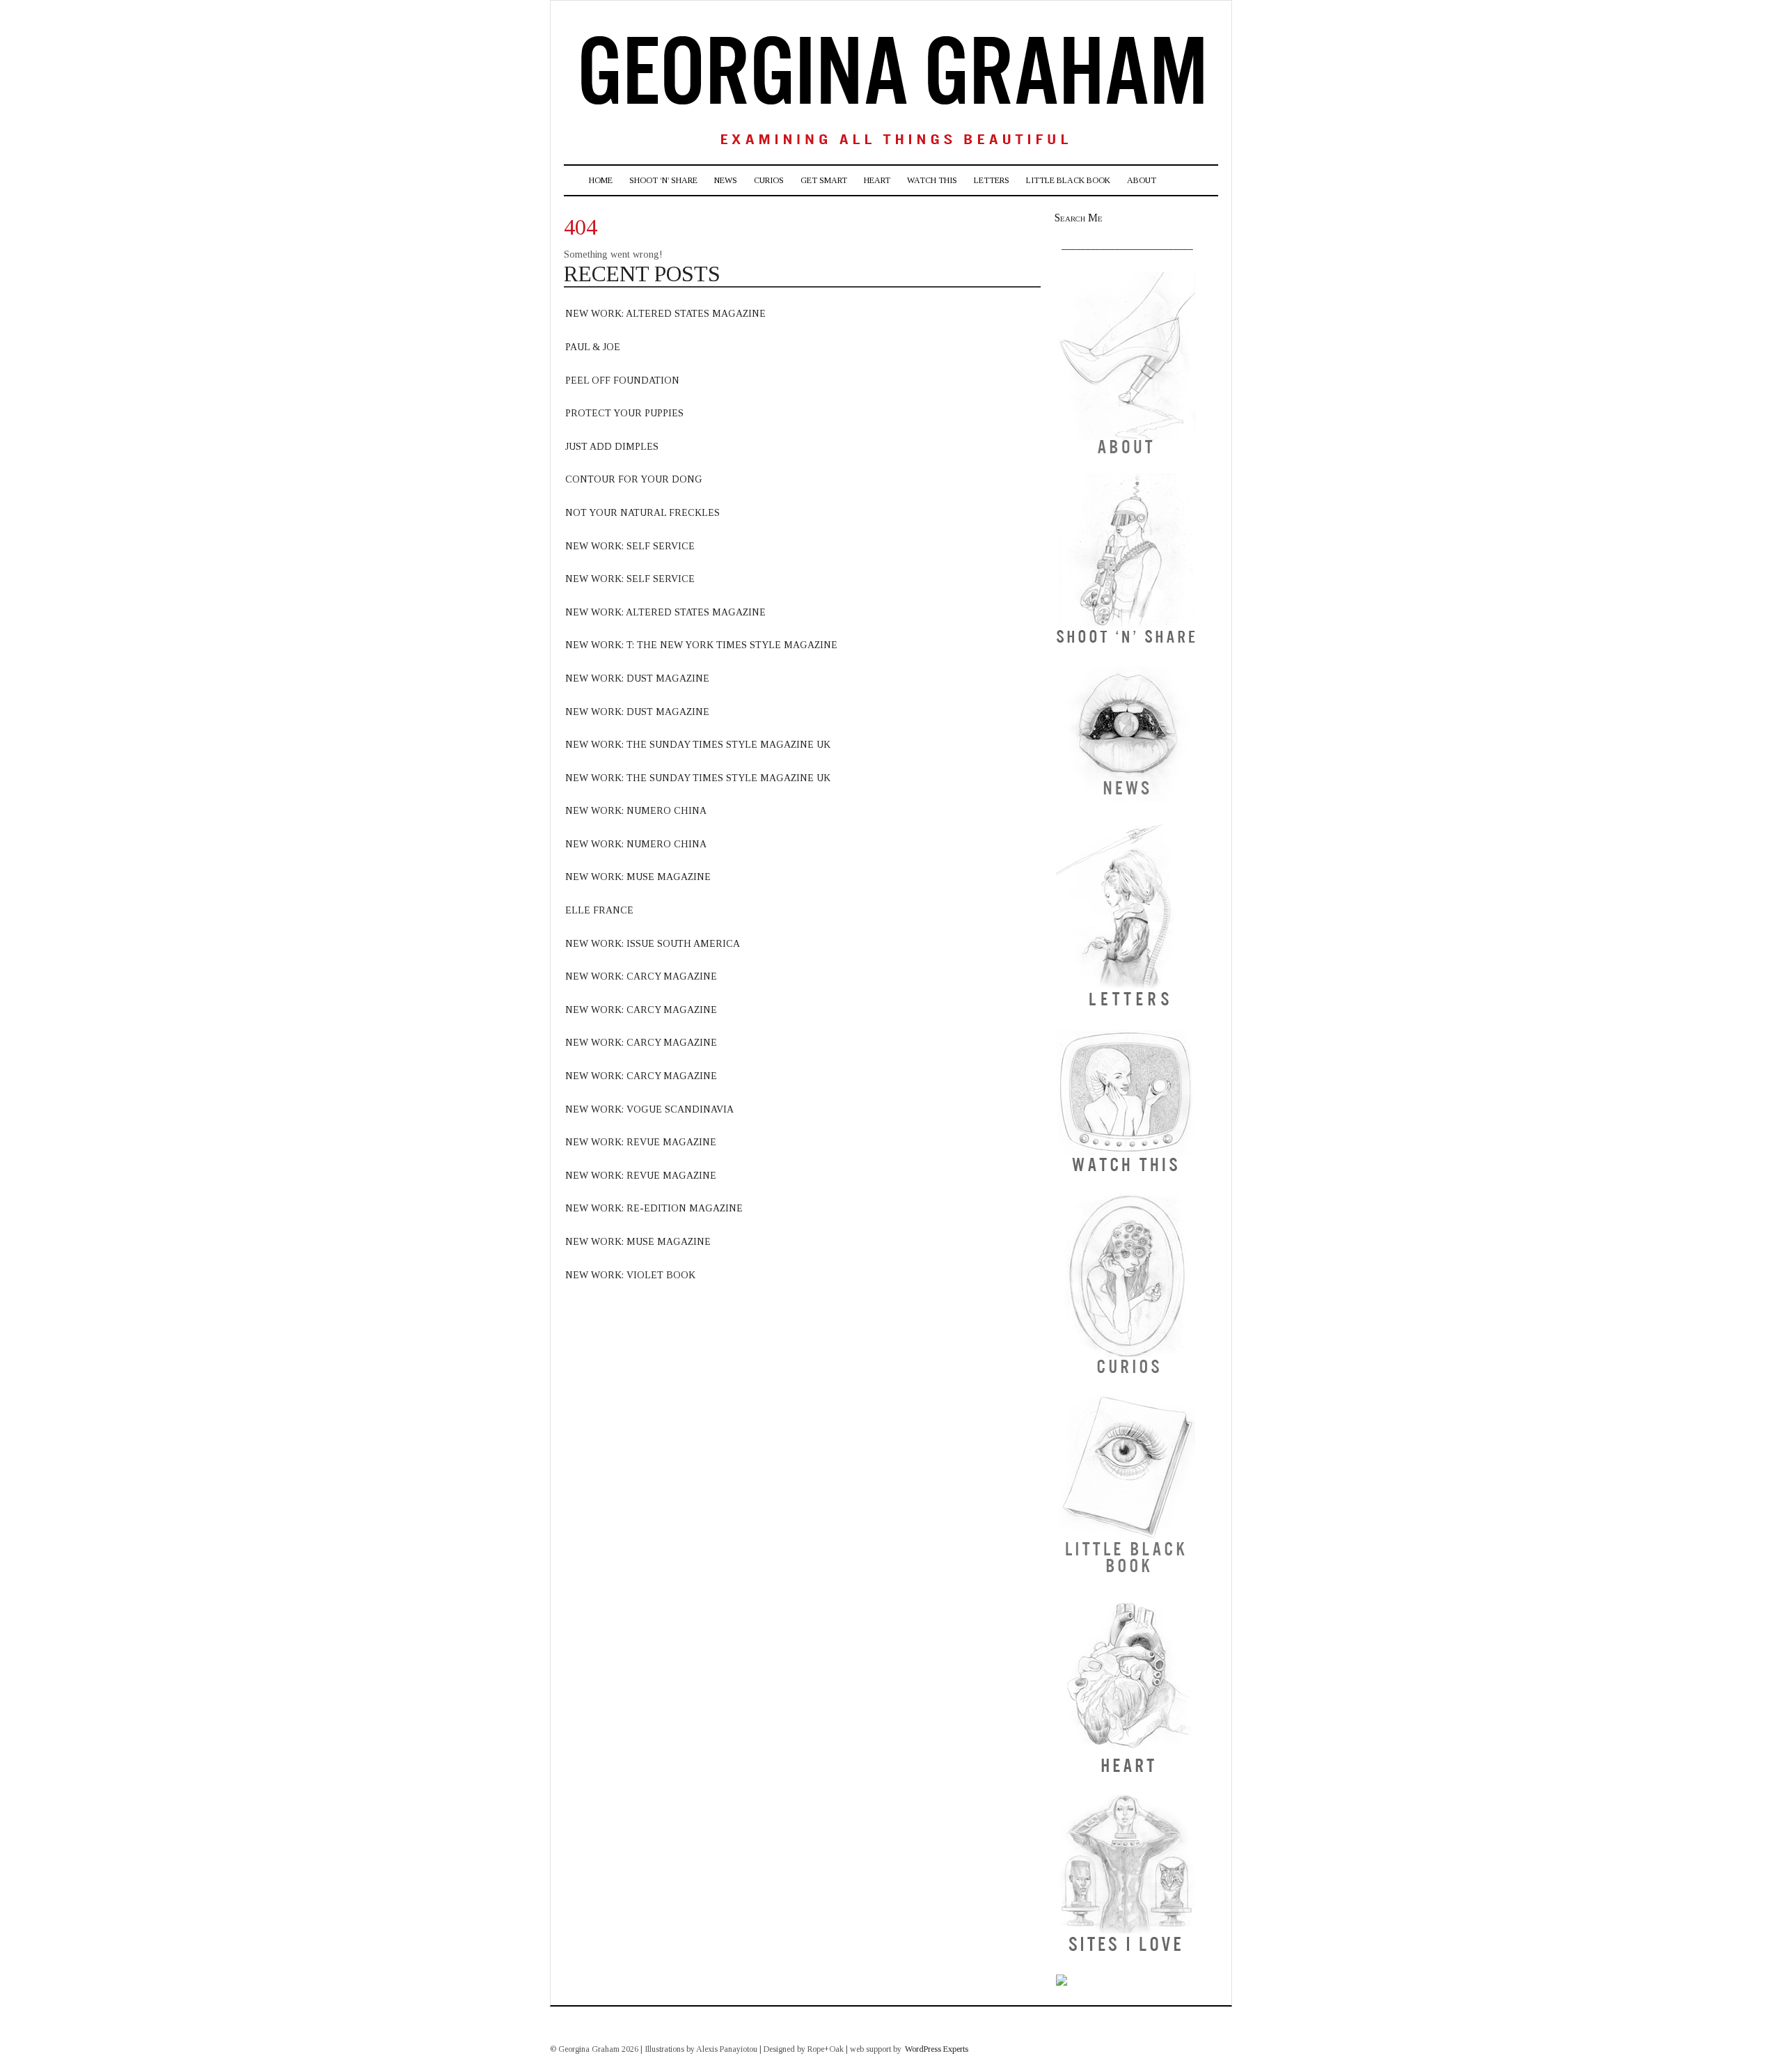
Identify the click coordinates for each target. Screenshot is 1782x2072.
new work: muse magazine (638, 877)
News (726, 180)
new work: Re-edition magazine (654, 1208)
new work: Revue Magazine (641, 1176)
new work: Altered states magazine (665, 612)
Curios (769, 180)
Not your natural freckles (642, 513)
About (1142, 180)
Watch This (932, 180)
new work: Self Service (630, 546)
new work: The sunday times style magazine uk (698, 778)
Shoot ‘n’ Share (663, 180)
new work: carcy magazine (641, 976)
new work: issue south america (653, 944)
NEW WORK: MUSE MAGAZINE (638, 1242)
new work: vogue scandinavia (649, 1109)
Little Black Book (1068, 180)
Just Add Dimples (612, 447)
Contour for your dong (634, 479)
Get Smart (824, 180)
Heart (877, 180)
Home (601, 180)
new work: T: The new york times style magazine (701, 645)
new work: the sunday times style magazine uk (698, 745)
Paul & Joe (593, 347)
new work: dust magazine (637, 678)
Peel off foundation (622, 380)
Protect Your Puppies (624, 413)
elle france (599, 910)
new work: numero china (636, 811)
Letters (992, 180)
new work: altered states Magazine (665, 314)
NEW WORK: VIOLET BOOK (630, 1275)
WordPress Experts (937, 2049)
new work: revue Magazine (641, 1142)
